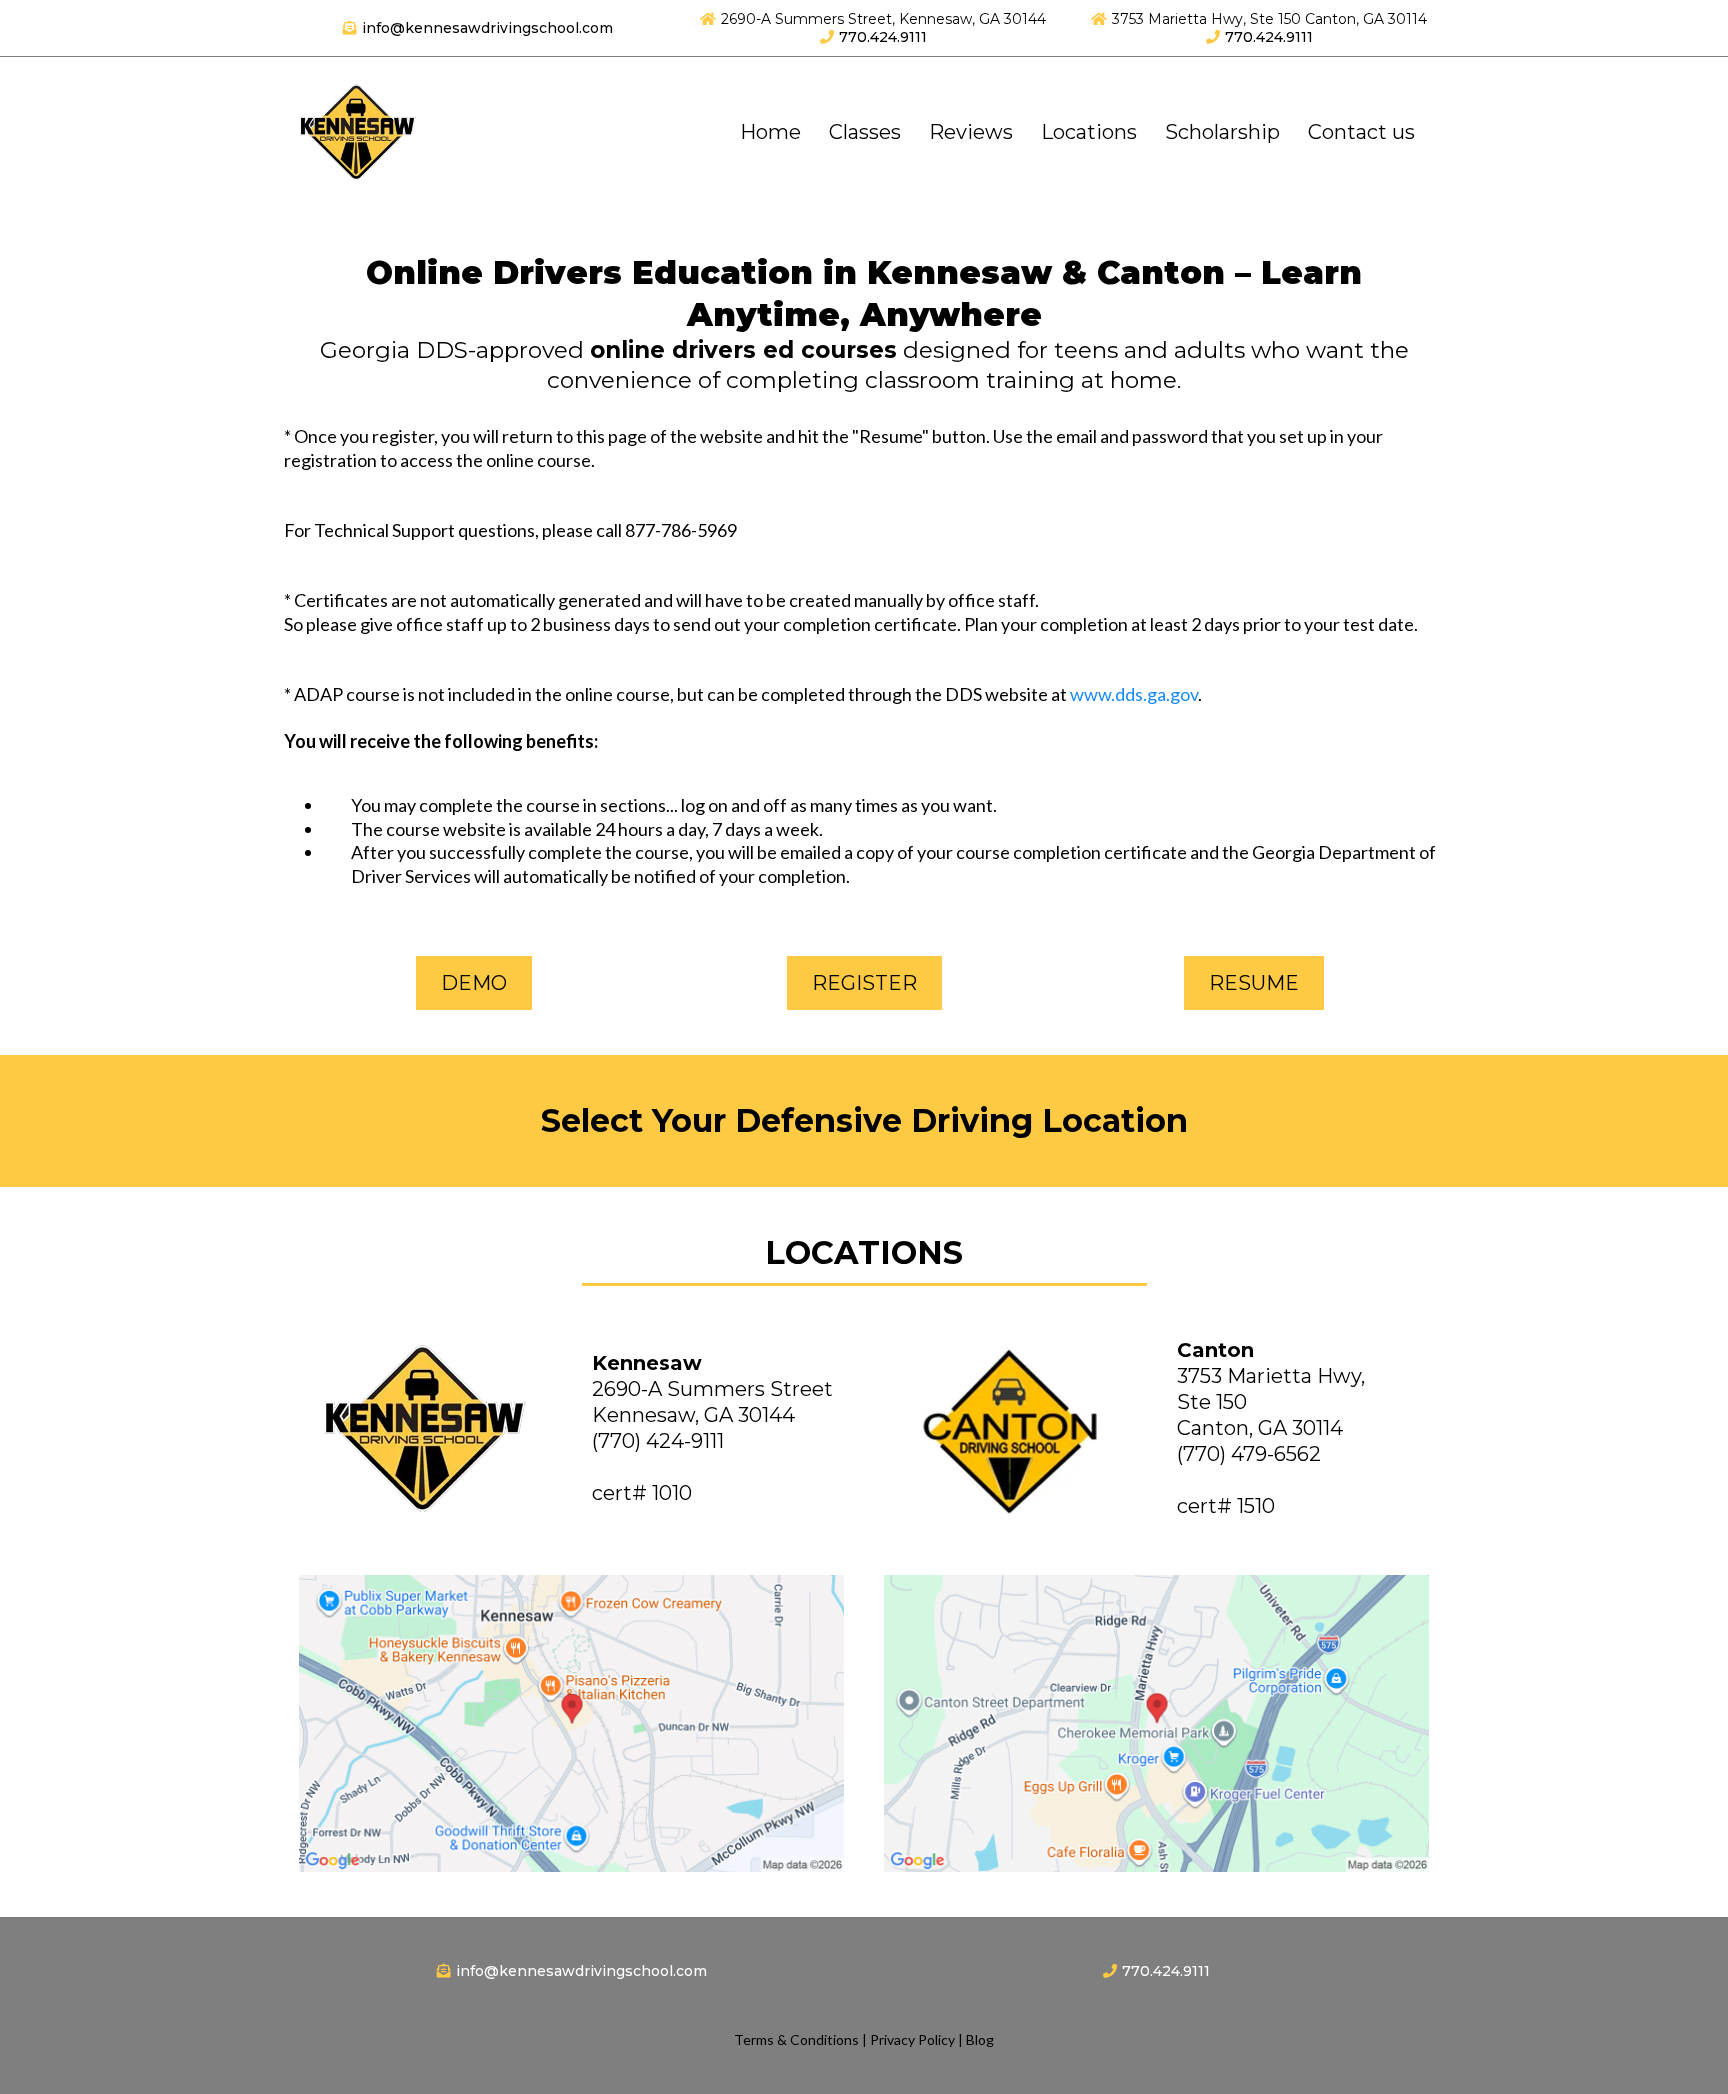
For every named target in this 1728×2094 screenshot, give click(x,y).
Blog (980, 2039)
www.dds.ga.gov (1134, 694)
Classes (865, 132)
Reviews (971, 132)
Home (770, 132)
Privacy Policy (912, 2039)
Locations (1089, 132)
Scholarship (1222, 132)
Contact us (1361, 132)
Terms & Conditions (796, 2039)
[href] (571, 1723)
